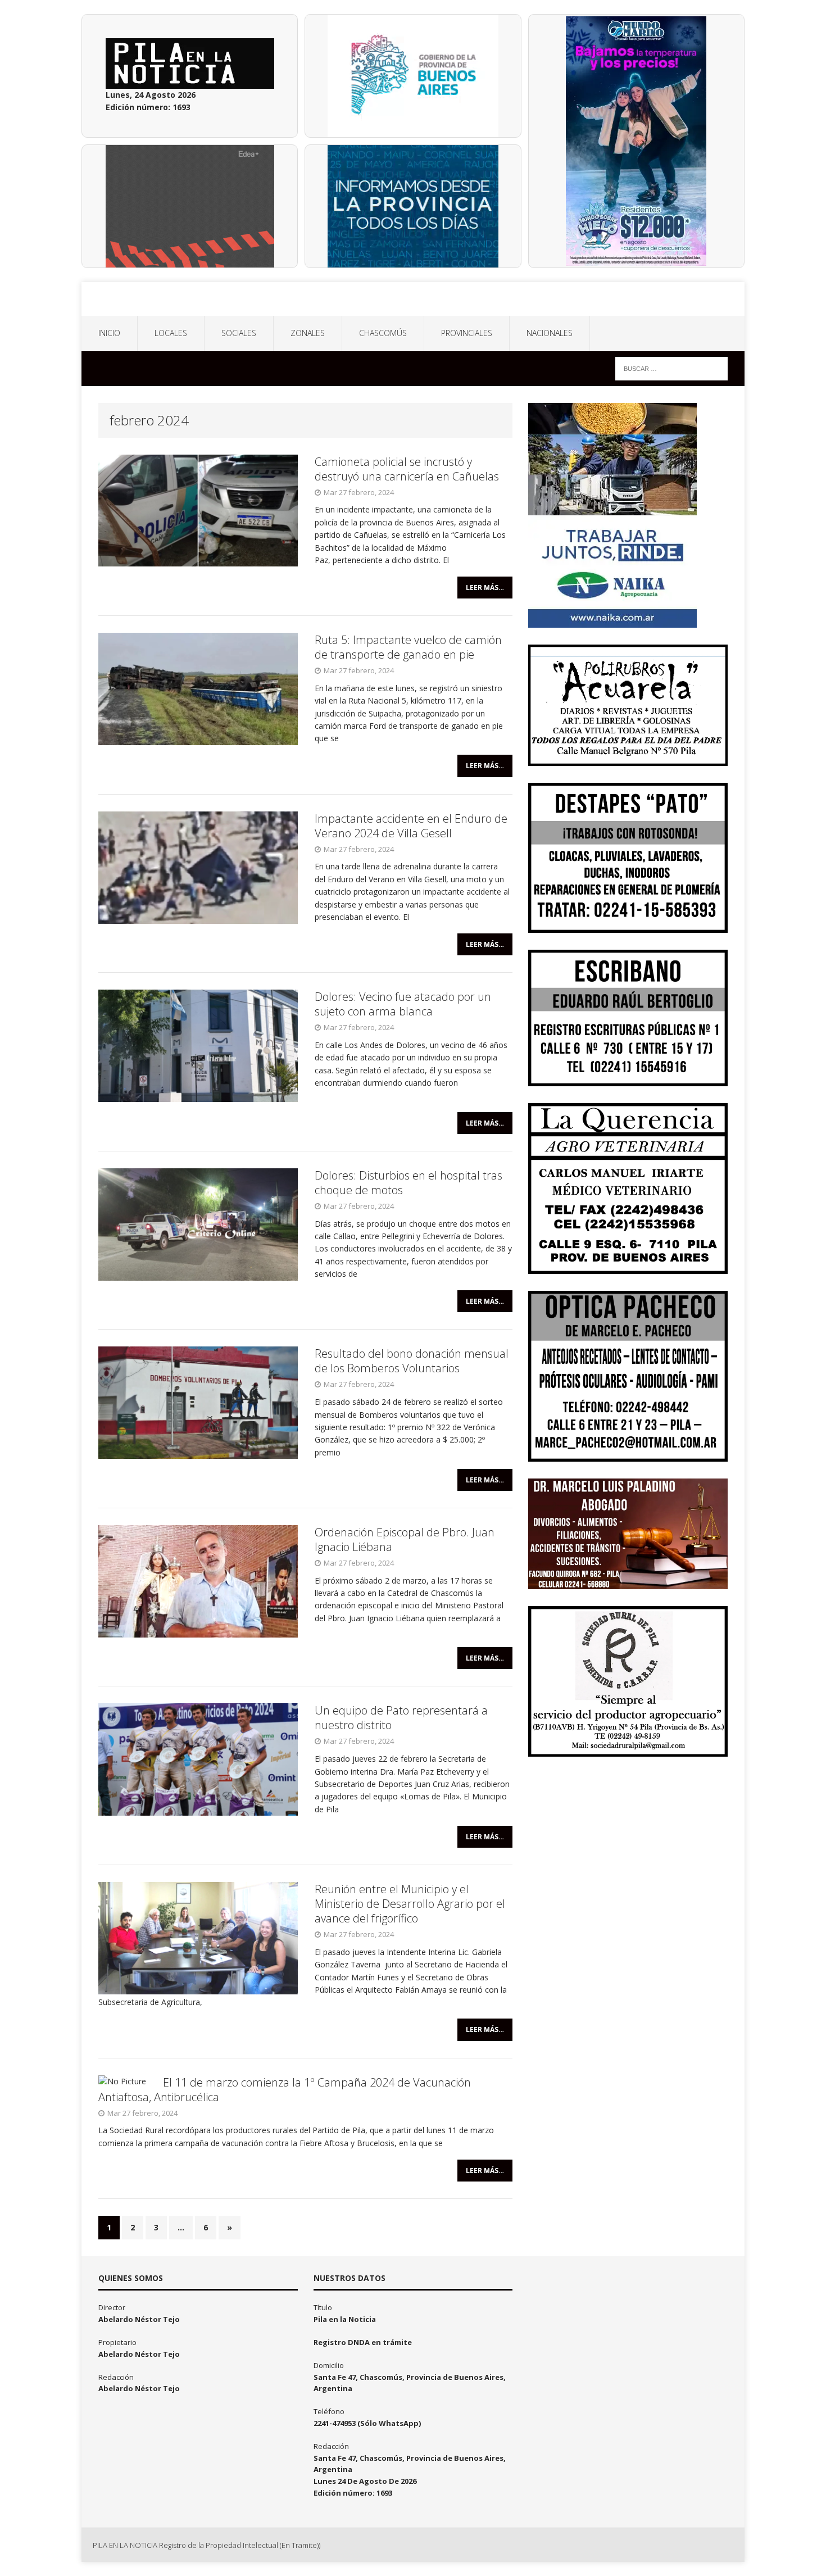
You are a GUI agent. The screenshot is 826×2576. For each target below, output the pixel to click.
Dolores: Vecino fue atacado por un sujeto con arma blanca (403, 1004)
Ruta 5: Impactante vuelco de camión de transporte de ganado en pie (408, 647)
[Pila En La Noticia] (413, 299)
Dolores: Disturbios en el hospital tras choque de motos (409, 1183)
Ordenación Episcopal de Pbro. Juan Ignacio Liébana (405, 1539)
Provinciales (467, 333)
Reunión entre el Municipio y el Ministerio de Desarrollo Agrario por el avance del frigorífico (410, 1904)
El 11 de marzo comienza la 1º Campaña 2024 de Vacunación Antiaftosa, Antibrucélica (285, 2090)
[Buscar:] (671, 368)
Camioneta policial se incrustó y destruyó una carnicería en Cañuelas (407, 469)
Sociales (239, 333)
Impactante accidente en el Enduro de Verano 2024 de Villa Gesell (411, 826)
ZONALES (308, 333)
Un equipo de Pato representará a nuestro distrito (401, 1718)
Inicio (109, 333)
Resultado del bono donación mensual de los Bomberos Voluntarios (412, 1361)
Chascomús (383, 333)
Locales (171, 333)
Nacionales (550, 333)
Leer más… (485, 588)
